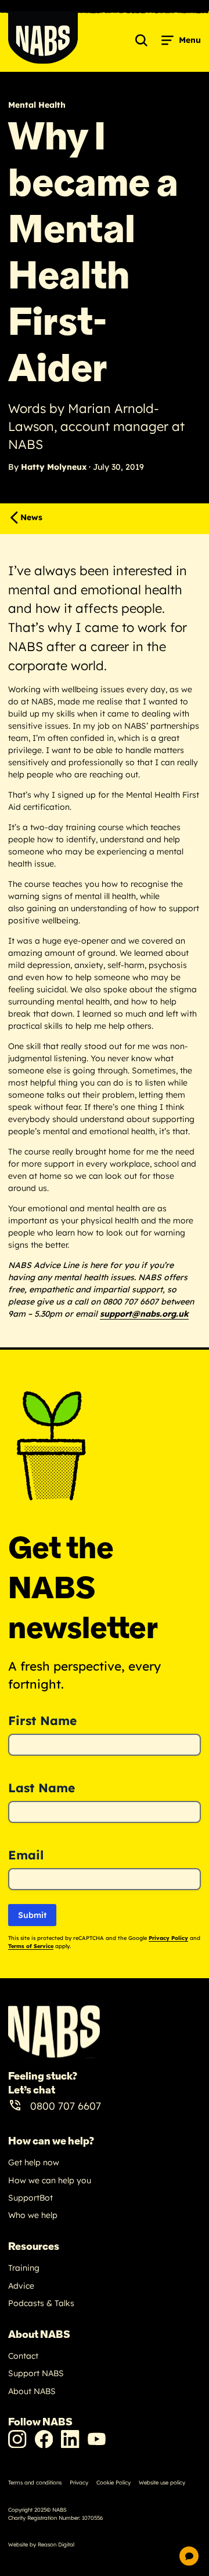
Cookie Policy (113, 2482)
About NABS (32, 2391)
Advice (21, 2286)
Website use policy (162, 2482)
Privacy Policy (168, 1938)
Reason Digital (56, 2544)
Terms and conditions (35, 2482)
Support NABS (36, 2373)
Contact (23, 2356)
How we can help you (50, 2180)
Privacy (79, 2482)
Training (24, 2268)
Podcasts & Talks (41, 2303)
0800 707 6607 (66, 2106)
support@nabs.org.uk (144, 1314)
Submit (32, 1915)
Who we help (33, 2215)
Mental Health (37, 105)
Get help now (34, 2162)
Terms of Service (31, 1946)
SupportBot (30, 2198)
